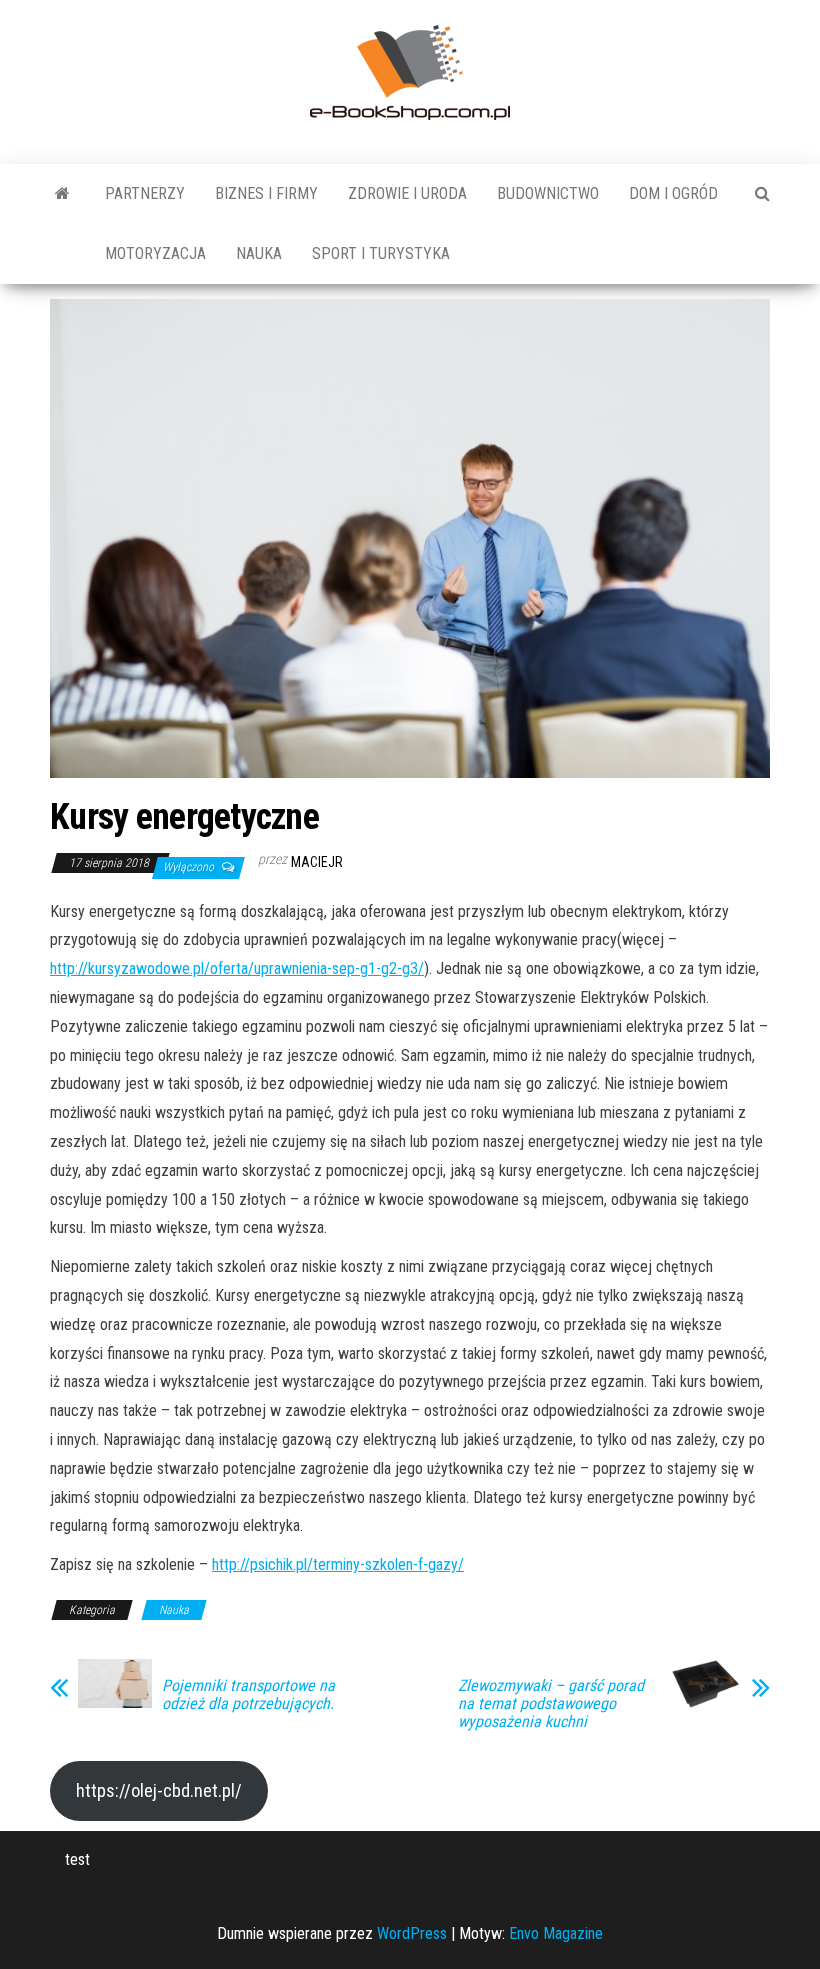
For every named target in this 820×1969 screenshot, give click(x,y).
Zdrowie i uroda (407, 193)
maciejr (317, 862)
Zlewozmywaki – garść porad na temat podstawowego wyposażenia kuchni (551, 1704)
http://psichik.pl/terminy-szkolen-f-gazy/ (338, 1564)
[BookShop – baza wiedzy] (62, 194)
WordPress (412, 1933)
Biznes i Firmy (266, 193)
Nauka (259, 253)
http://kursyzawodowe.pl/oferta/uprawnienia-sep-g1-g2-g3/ (237, 968)
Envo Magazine (556, 1933)
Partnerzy (145, 193)
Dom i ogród (673, 193)
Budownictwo (548, 193)
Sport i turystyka (381, 253)
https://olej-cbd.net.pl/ (159, 1790)
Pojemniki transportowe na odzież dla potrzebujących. (248, 1695)
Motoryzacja (155, 253)
